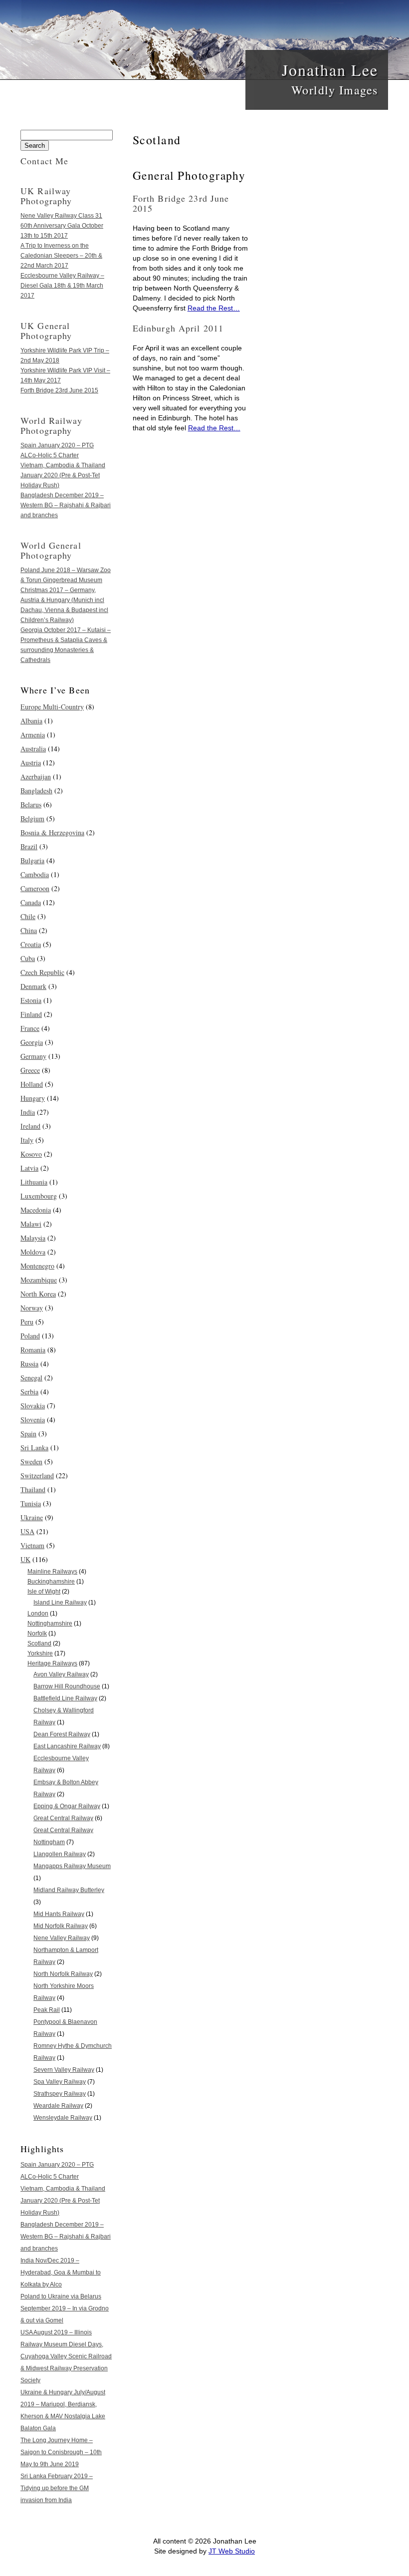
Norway (32, 1308)
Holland (32, 1084)
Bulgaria (32, 860)
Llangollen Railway (60, 1854)
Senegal (31, 1378)
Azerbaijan (36, 777)
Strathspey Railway (60, 2094)
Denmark (33, 986)
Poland (30, 1336)
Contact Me (44, 161)
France (30, 1028)
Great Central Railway (63, 1818)
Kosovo (31, 1154)
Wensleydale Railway (63, 2118)
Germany (33, 1056)
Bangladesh (36, 791)
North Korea (38, 1294)
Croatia (31, 944)
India (28, 1112)
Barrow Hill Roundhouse (67, 1686)
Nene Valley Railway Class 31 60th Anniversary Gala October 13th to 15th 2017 (62, 226)
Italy (27, 1140)
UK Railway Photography (46, 196)
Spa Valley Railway (60, 2082)
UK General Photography (46, 330)
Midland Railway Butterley (69, 1890)
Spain (28, 1434)
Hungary (33, 1098)
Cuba (28, 958)
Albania (31, 721)
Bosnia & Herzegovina (52, 832)
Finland (31, 1014)
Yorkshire (40, 1653)
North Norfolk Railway (63, 1974)
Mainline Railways (52, 1572)
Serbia (29, 1392)
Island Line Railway (60, 1603)
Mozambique (39, 1280)
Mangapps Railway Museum (72, 1866)
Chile (28, 916)
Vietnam (32, 1545)
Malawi (31, 1224)
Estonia (31, 1000)
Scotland (39, 1643)
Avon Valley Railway (61, 1674)
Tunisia (31, 1503)
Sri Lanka (34, 1448)
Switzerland (37, 1475)
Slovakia (33, 1406)
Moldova (33, 1252)
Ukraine (32, 1517)
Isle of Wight (44, 1592)
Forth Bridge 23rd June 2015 (181, 203)
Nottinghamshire (50, 1623)
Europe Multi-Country (52, 707)
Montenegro (37, 1266)
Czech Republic (42, 972)
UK (25, 1559)
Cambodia (35, 874)
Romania (33, 1350)
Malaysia (33, 1238)
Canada (31, 902)
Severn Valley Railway (64, 2070)
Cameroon (35, 888)
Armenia (33, 735)
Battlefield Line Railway (65, 1698)
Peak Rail (47, 2010)
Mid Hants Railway (59, 1914)
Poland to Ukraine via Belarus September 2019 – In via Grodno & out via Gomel (65, 2308)
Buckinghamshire (51, 1582)
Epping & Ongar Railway (67, 1806)
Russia (29, 1364)
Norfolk (37, 1633)
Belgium (32, 818)
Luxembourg (39, 1196)
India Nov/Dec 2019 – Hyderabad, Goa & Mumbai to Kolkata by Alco (61, 2272)
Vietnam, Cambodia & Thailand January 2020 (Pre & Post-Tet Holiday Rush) (63, 475)
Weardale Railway (58, 2106)
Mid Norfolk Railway (61, 1926)
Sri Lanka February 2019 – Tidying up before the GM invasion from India (57, 2488)
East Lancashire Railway (67, 1746)
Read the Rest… (214, 308)
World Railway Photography (51, 425)
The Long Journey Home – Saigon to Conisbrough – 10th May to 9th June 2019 (61, 2452)
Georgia (32, 1042)
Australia (33, 749)
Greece (30, 1070)
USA (27, 1531)
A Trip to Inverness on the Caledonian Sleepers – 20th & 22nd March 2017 (61, 256)
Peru (27, 1322)
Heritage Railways (52, 1663)
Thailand (33, 1489)
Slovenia (33, 1420)
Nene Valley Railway (62, 1938)
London (38, 1613)
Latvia (29, 1168)
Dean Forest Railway (62, 1734)
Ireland (30, 1126)
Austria (31, 763)
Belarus (31, 805)
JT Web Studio (232, 2551)
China (29, 930)
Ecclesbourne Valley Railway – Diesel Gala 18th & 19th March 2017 (62, 286)
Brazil (29, 846)
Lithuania (34, 1182)
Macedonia (36, 1210)
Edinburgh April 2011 (178, 328)
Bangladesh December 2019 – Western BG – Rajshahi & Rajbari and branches (66, 505)
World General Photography (51, 550)
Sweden (31, 1461)
